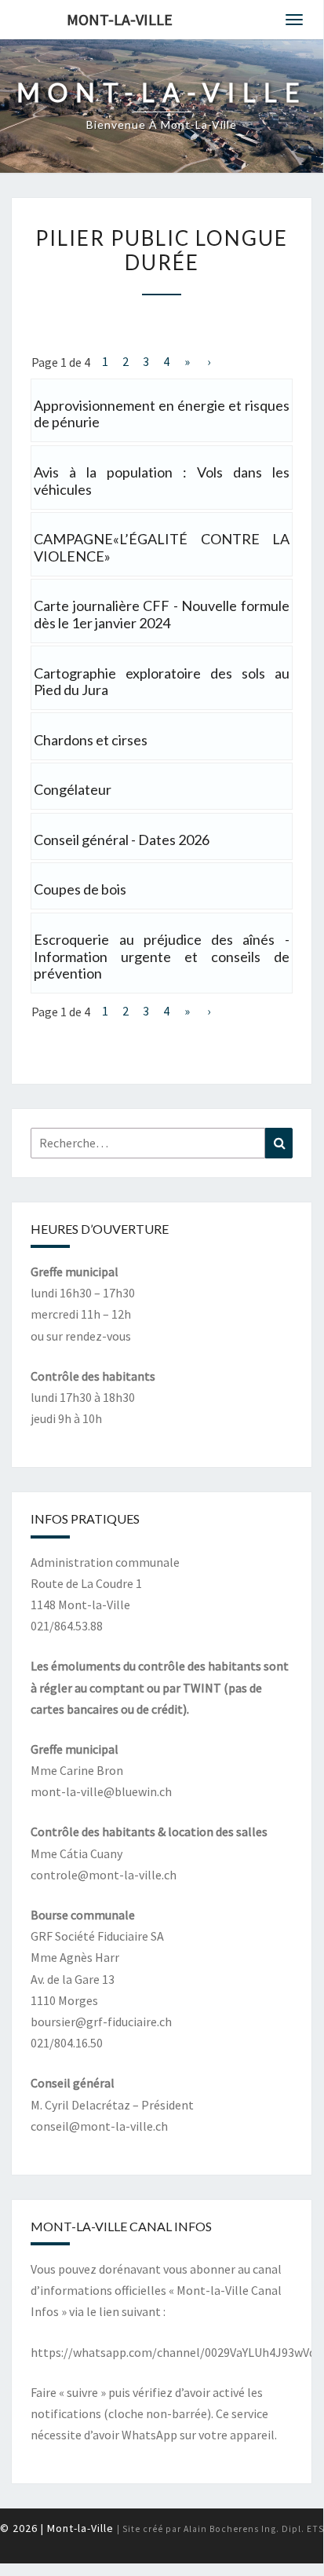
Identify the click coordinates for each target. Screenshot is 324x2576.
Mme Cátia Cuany (76, 1853)
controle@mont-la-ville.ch (104, 1875)
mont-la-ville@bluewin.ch (101, 1791)
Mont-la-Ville (120, 19)
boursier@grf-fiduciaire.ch (101, 2022)
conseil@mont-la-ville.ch (99, 2126)
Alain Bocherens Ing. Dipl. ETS (254, 2529)
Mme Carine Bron (77, 1770)
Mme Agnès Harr (75, 1957)
